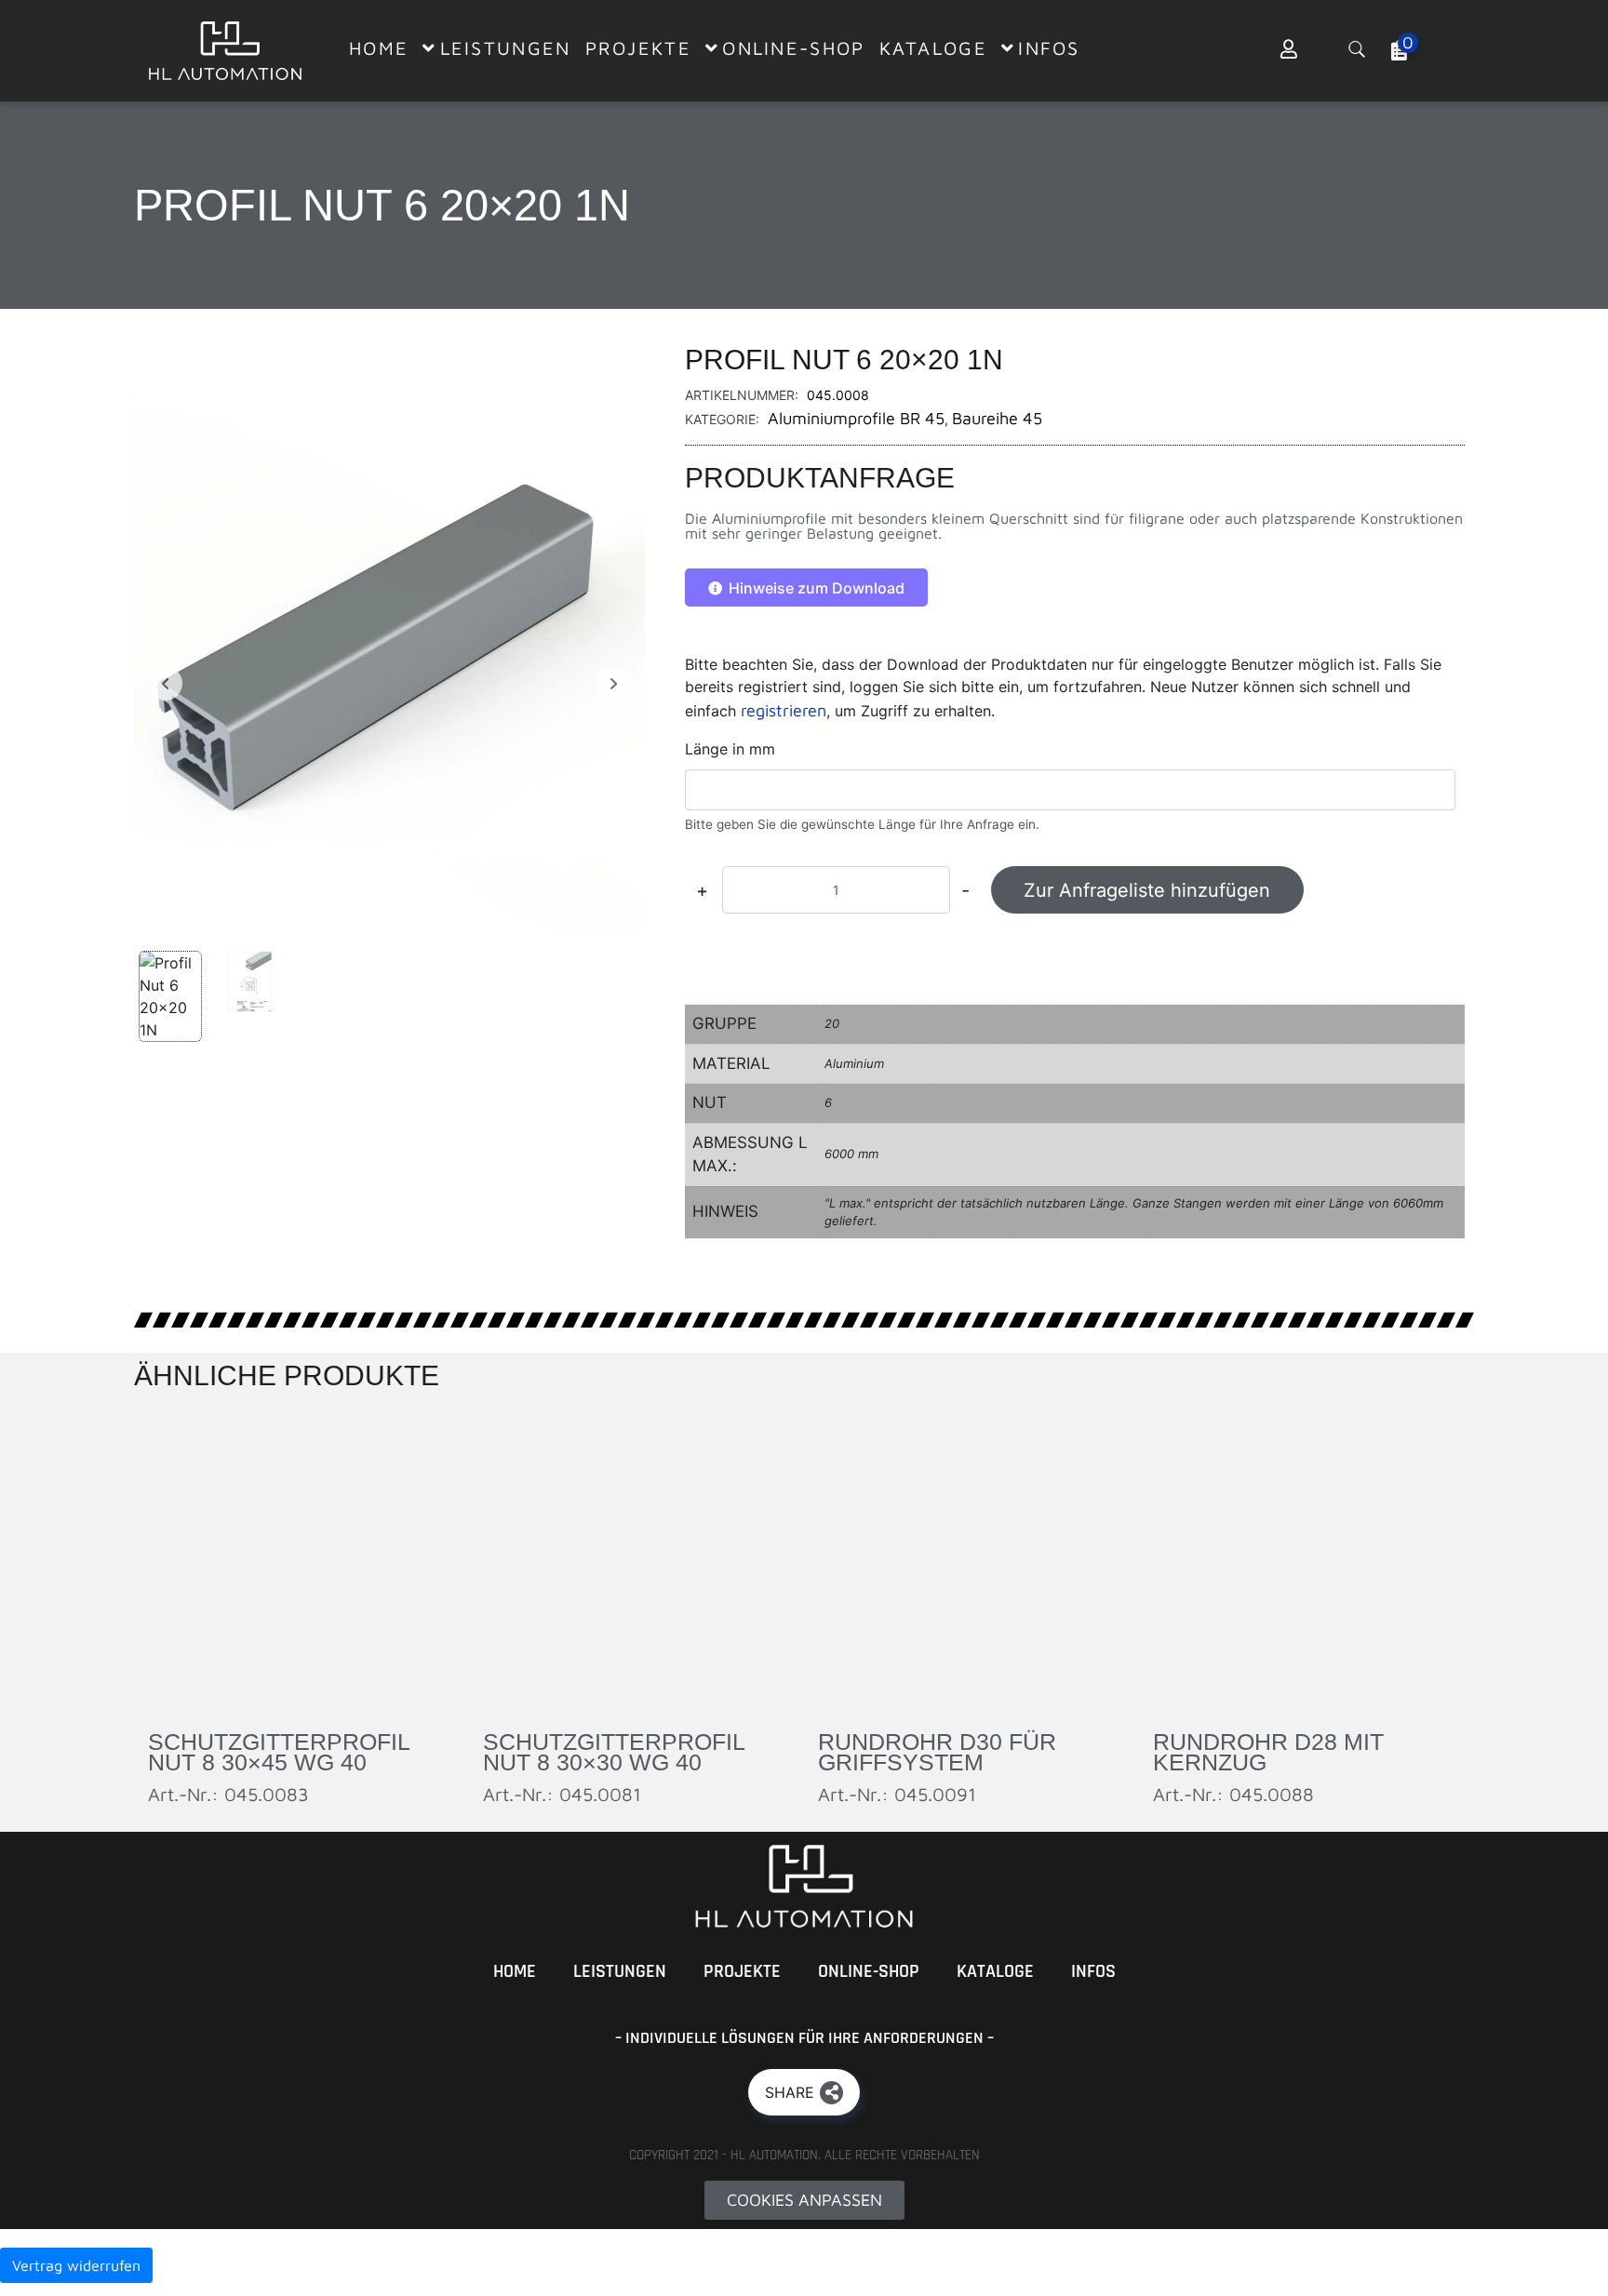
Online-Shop (869, 1971)
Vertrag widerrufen (76, 2265)
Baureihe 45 (997, 418)
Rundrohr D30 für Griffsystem (937, 1752)
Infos (1093, 1971)
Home (515, 1971)
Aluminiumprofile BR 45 (856, 418)
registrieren (784, 710)
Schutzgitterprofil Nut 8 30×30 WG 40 (614, 1752)
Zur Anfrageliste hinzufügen (1147, 890)
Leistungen (620, 1971)
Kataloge (995, 1971)
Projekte (742, 1971)
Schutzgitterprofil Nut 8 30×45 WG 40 (279, 1752)
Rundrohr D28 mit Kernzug (1268, 1752)
